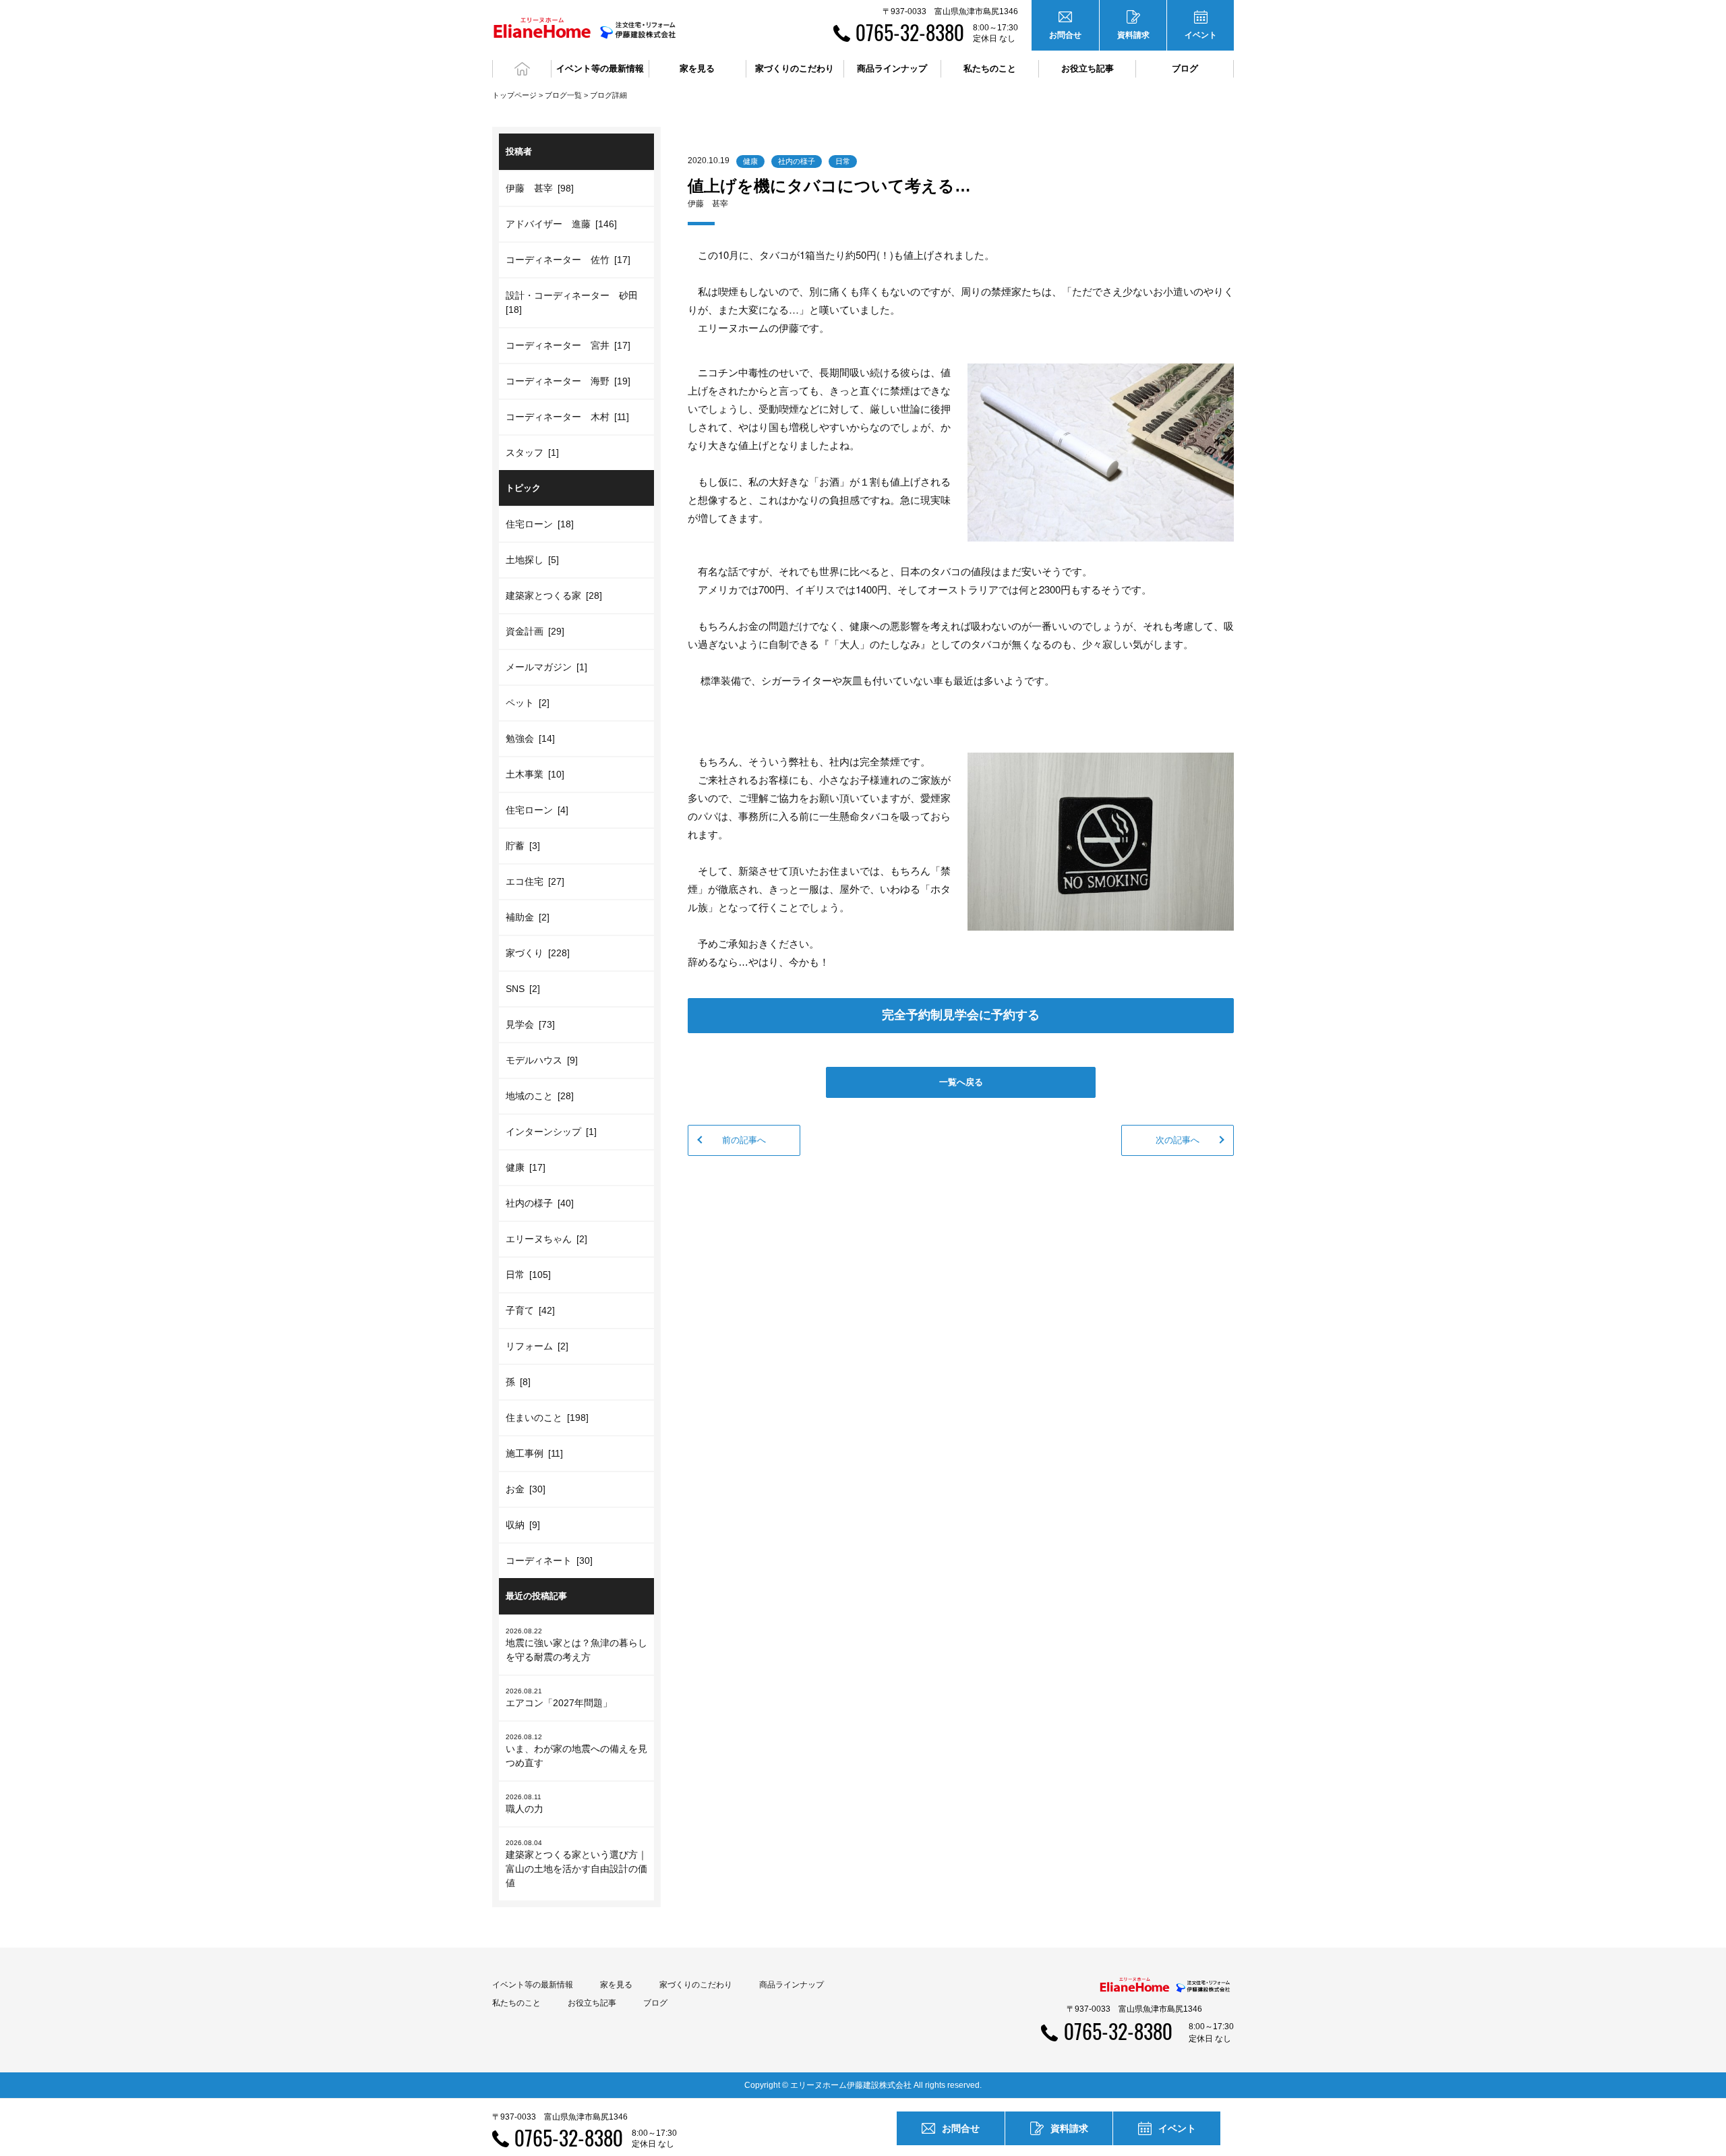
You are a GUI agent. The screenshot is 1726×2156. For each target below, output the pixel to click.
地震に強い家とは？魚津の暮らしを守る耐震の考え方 (576, 1645)
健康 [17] (526, 1167)
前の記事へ (744, 1140)
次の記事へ (1178, 1140)
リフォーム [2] (537, 1346)
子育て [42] (530, 1310)
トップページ (514, 95)
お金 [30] (526, 1489)
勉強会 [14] (530, 738)
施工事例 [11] (534, 1453)
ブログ (1185, 68)
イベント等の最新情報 (533, 1985)
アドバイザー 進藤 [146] (561, 224)
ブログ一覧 (563, 95)
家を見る (616, 1985)
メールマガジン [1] (546, 667)
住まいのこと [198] (547, 1418)
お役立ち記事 (1088, 68)
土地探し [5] (532, 560)
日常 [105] (528, 1275)
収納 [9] (523, 1525)
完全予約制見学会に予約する (961, 1015)
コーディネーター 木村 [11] (567, 417)
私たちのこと (516, 2003)
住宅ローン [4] (537, 810)
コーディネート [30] (549, 1561)
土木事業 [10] (535, 774)
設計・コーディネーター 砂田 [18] (574, 302)
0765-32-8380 (910, 32)
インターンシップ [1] (551, 1132)
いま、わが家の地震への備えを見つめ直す (576, 1751)
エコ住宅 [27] (535, 881)
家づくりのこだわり (696, 1985)
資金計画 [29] (535, 631)
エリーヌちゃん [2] (546, 1239)
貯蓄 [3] (523, 846)
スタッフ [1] (532, 453)
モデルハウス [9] (542, 1060)
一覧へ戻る (961, 1082)
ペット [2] (528, 703)
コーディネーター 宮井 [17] (568, 345)
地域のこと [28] (540, 1096)
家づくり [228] (538, 953)
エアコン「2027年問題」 (559, 1698)
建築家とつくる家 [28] (554, 595)
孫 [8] (518, 1382)
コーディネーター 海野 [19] (568, 381)
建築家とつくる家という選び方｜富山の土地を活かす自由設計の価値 (576, 1864)
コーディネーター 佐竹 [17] (568, 260)
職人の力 (525, 1804)
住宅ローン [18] (540, 524)
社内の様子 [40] (540, 1203)
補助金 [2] (528, 917)
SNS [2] (523, 989)
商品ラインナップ (792, 1985)
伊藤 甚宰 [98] (540, 188)
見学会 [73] (530, 1024)
